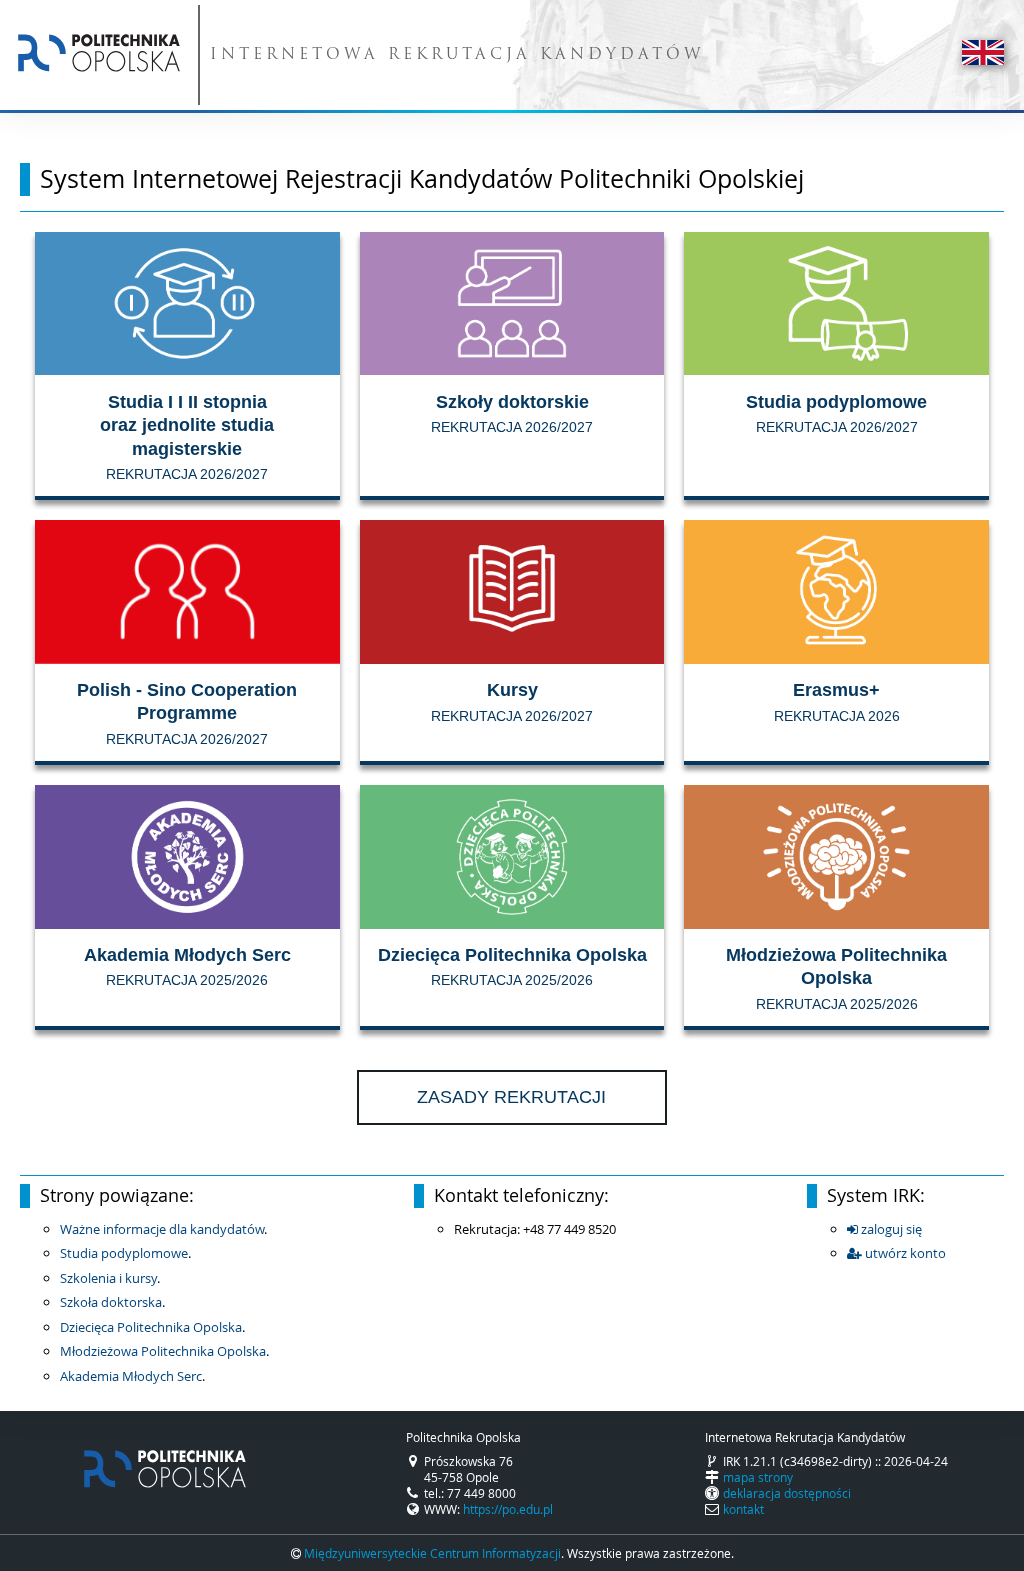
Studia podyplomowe (124, 1253)
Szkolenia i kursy (108, 1278)
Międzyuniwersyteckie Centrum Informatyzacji (432, 1553)
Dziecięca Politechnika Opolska (151, 1327)
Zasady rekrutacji (511, 1097)
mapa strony (758, 1477)
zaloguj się (890, 1229)
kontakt (743, 1509)
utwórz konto (904, 1253)
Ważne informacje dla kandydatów (162, 1229)
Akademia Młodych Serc (131, 1376)
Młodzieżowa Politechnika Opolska (163, 1351)
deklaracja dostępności (787, 1493)
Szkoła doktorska (111, 1302)
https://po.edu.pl (508, 1509)
